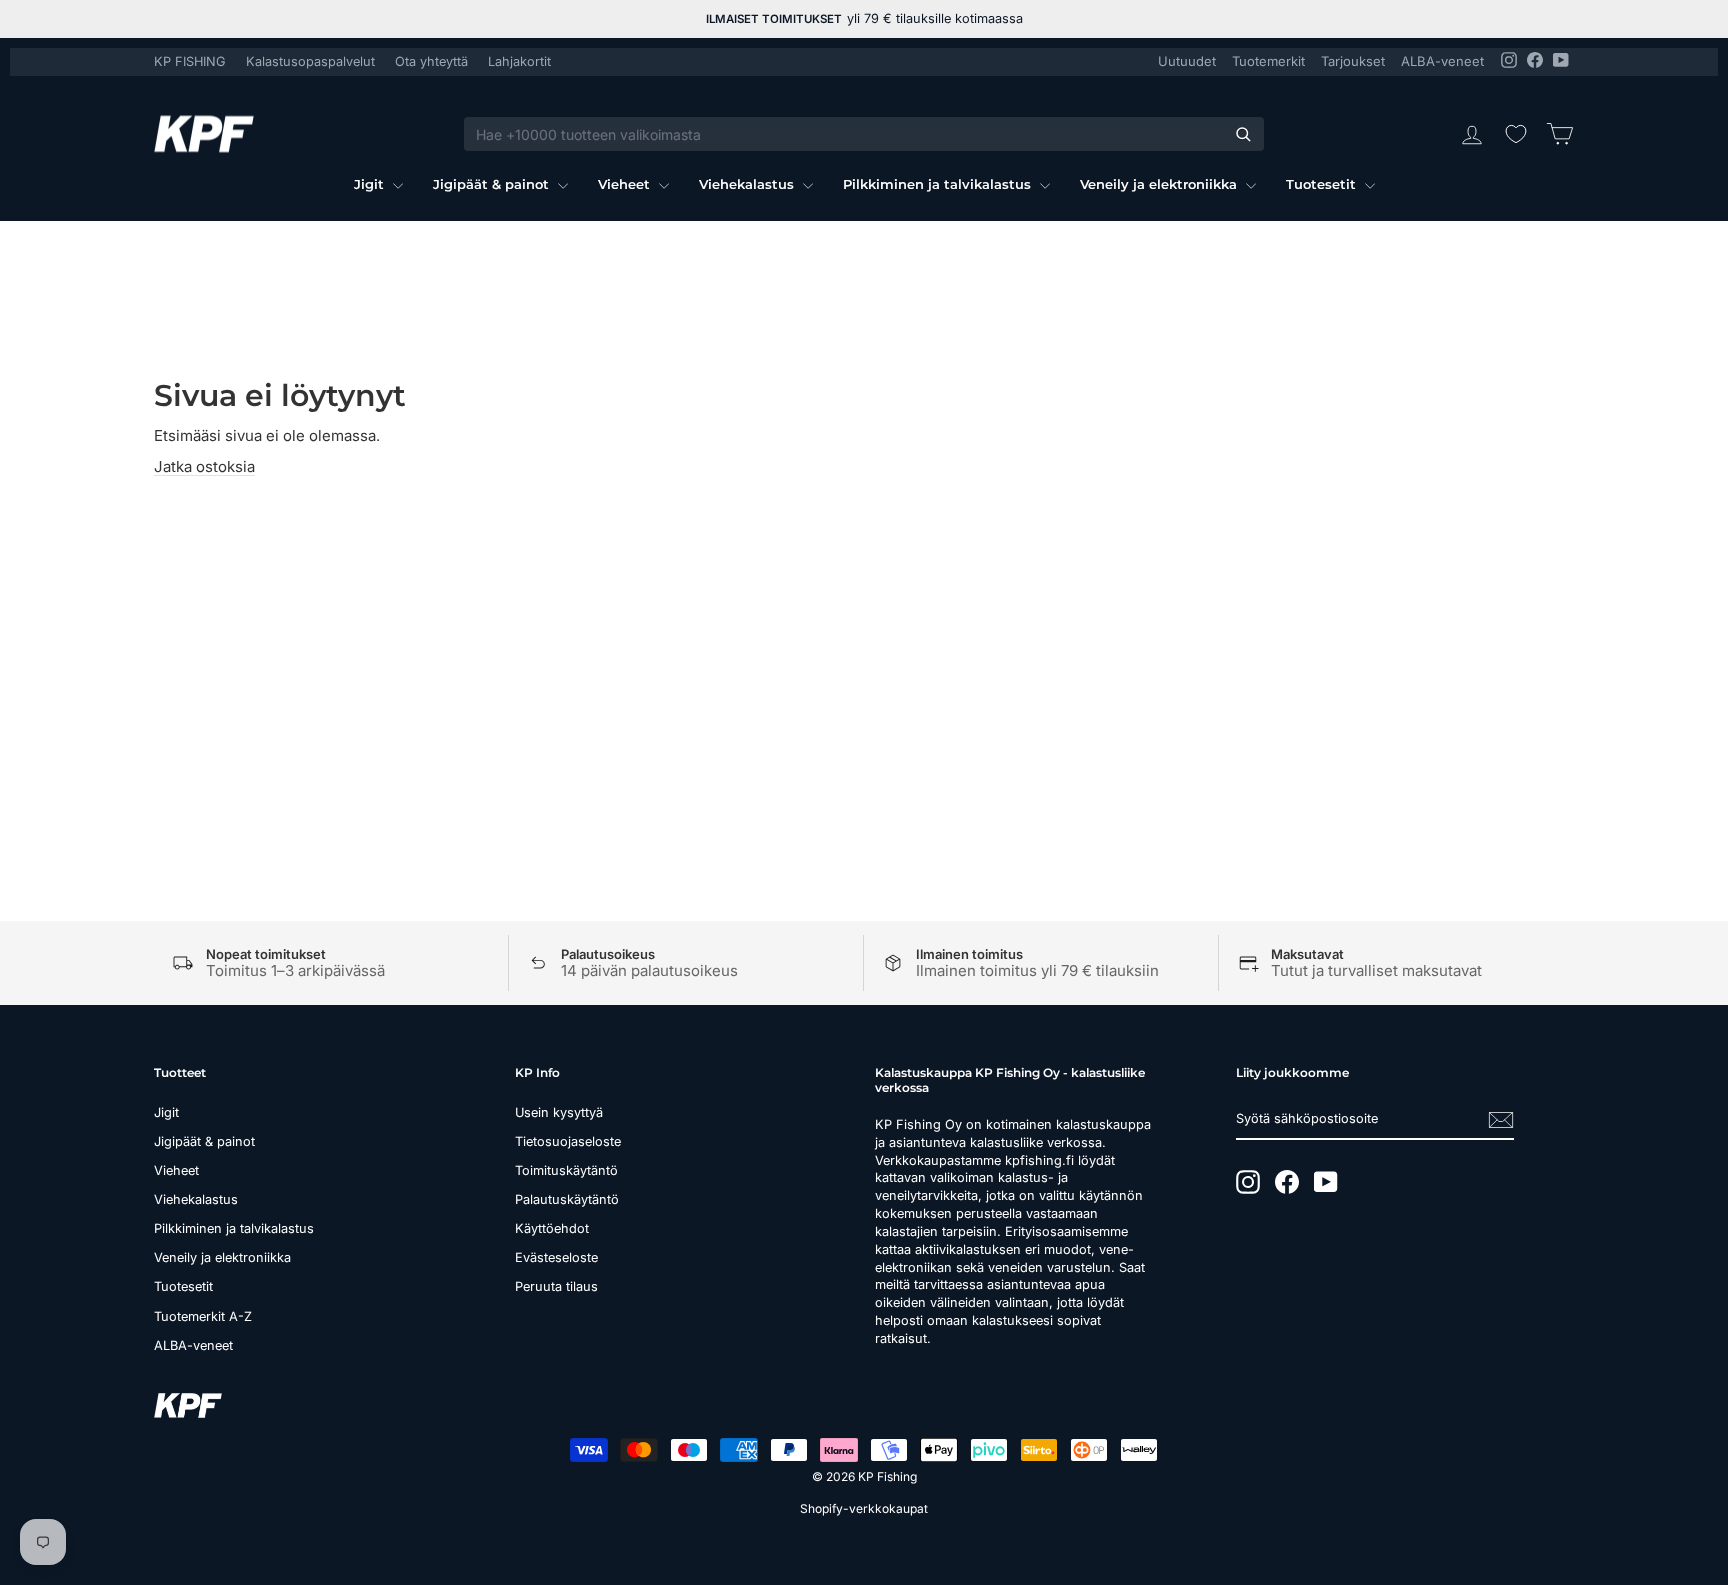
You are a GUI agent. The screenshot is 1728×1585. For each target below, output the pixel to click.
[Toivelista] (1516, 134)
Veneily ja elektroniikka (1160, 184)
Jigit (371, 184)
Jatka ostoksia (204, 466)
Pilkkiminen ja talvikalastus (939, 184)
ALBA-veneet (1442, 61)
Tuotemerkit (1268, 61)
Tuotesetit (1323, 184)
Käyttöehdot (552, 1228)
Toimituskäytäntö (566, 1170)
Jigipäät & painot (493, 184)
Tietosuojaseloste (568, 1141)
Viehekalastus (748, 184)
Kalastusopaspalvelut (310, 61)
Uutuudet (1187, 61)
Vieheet (626, 184)
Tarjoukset (1353, 61)
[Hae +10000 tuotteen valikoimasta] (1243, 134)
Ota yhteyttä (431, 61)
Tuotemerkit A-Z (203, 1316)
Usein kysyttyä (559, 1112)
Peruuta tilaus (556, 1286)
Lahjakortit (519, 61)
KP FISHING (190, 61)
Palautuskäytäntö (567, 1199)
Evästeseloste (556, 1257)
